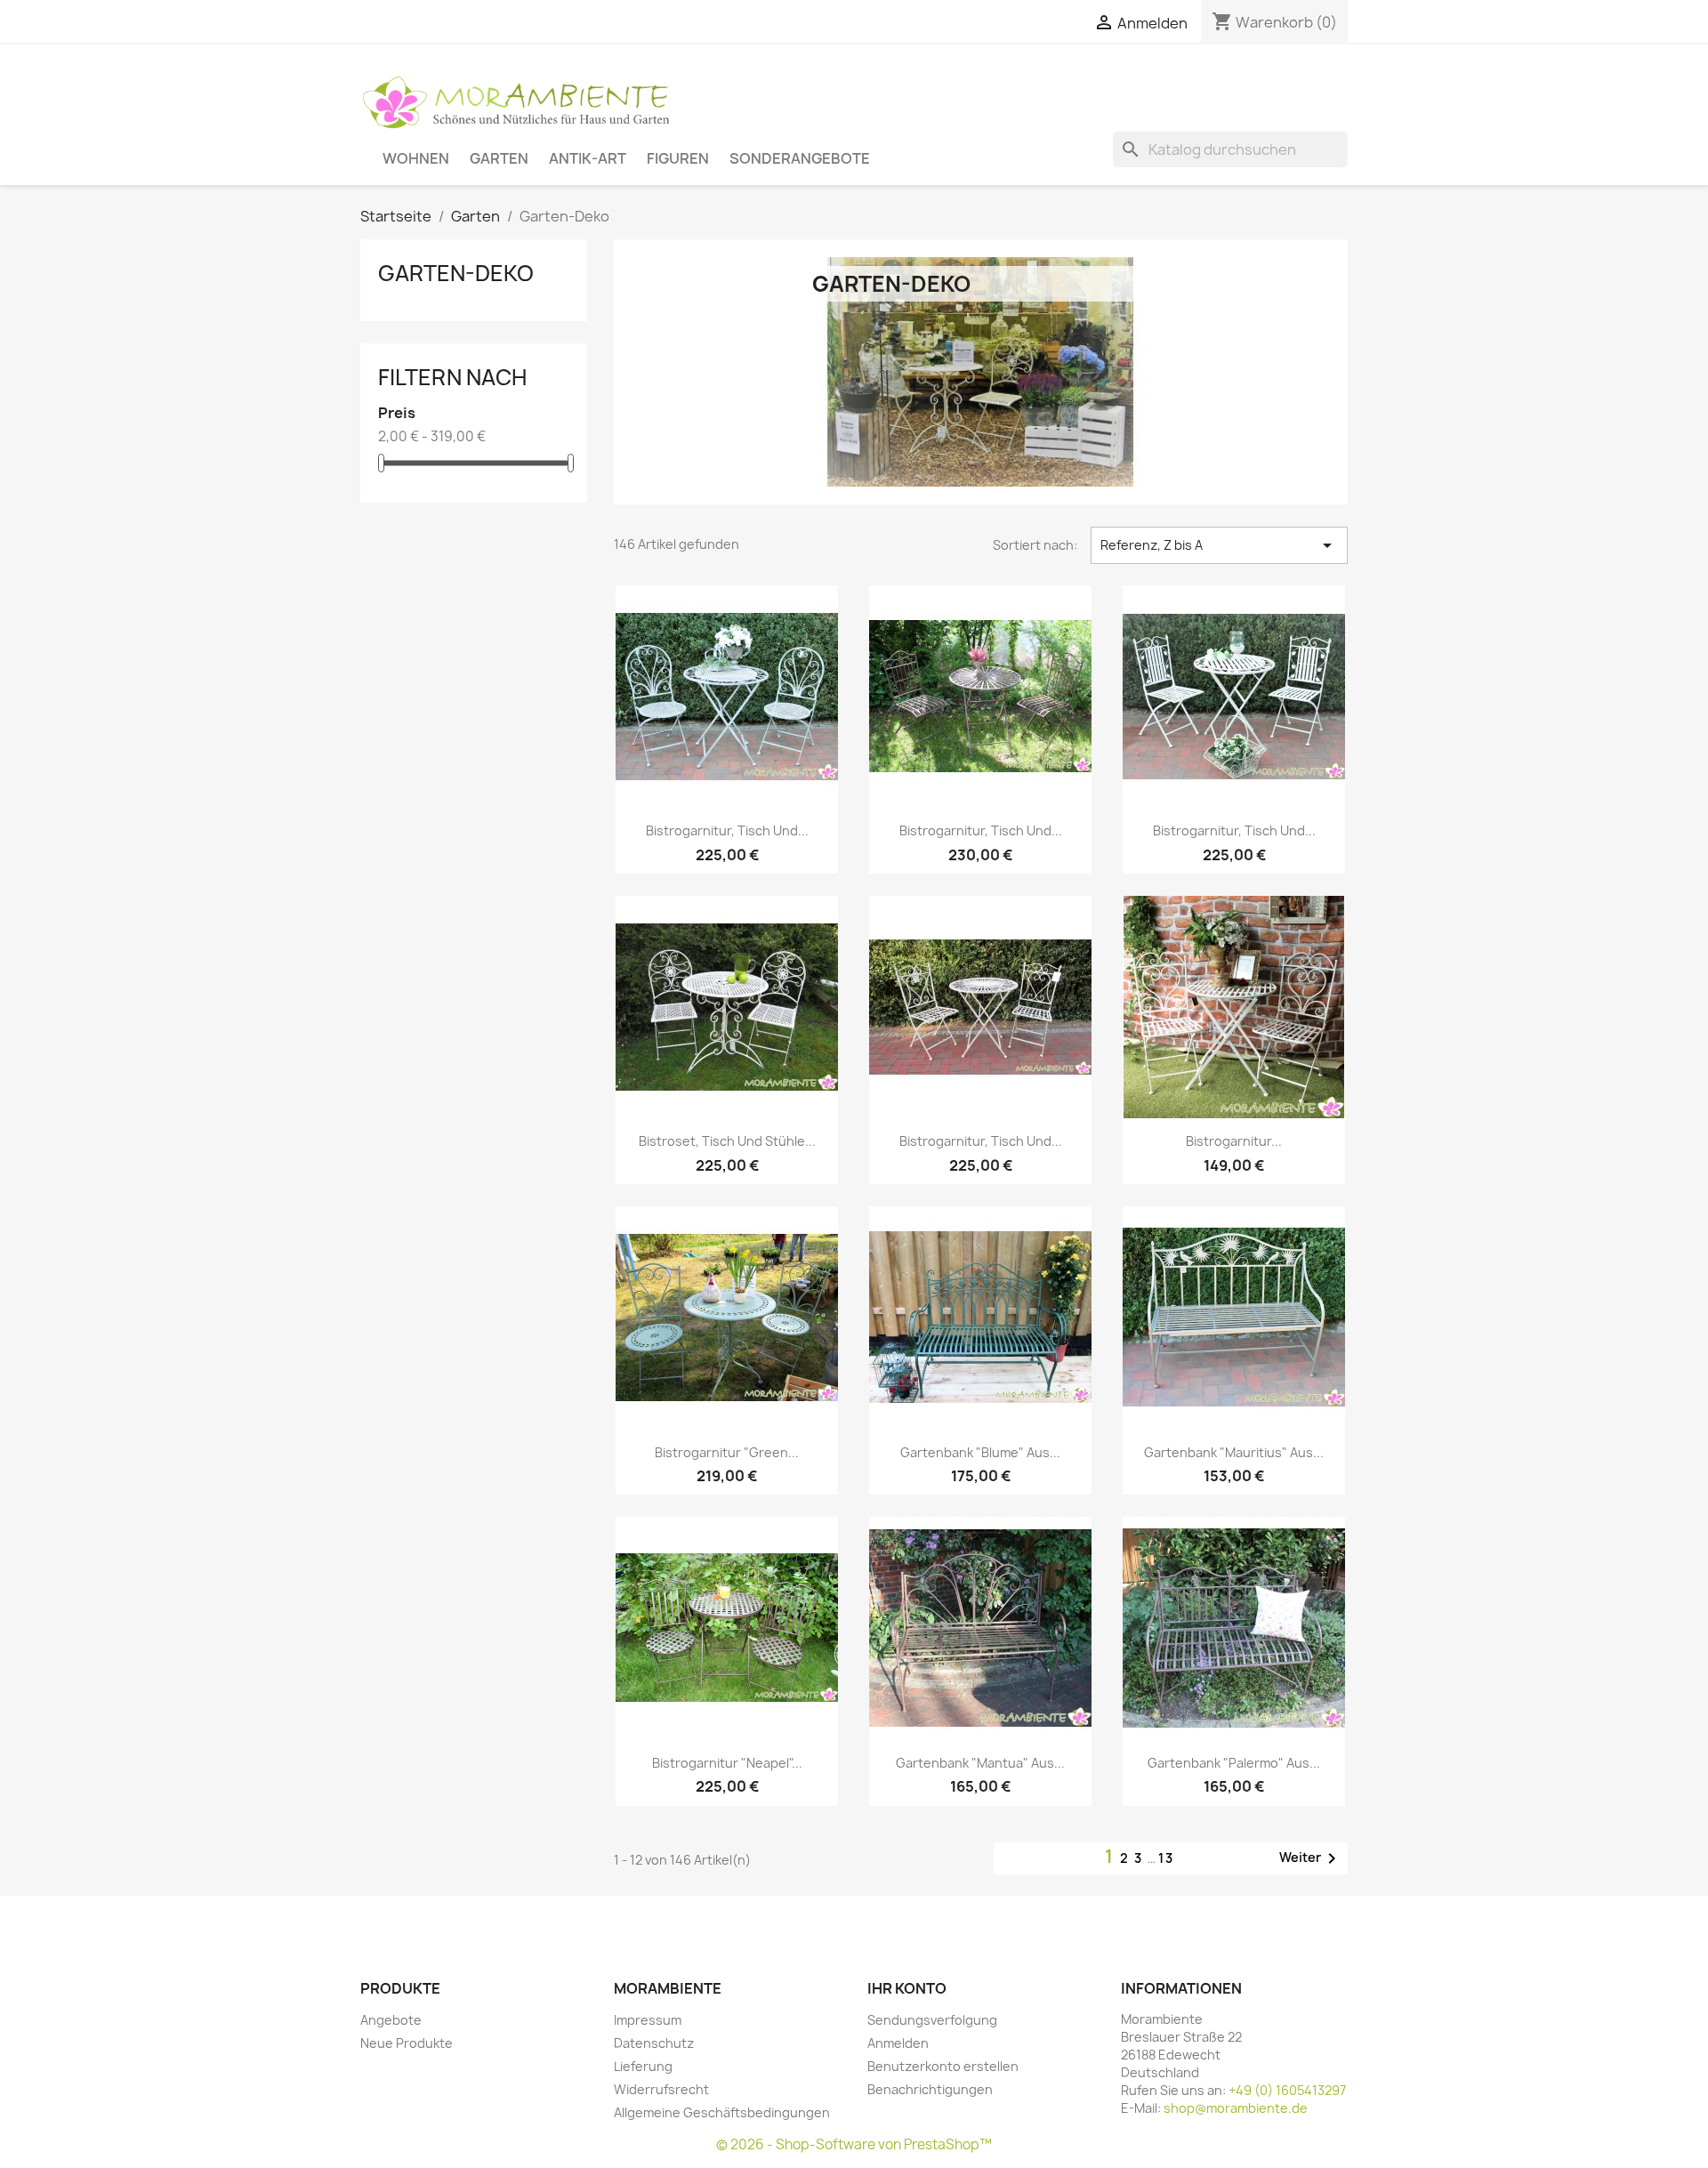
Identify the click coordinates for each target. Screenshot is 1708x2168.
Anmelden (898, 2043)
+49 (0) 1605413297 (1287, 2090)
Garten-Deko (456, 273)
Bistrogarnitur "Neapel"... (727, 1763)
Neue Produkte (407, 2043)
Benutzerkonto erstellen (943, 2066)
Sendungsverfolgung (932, 2020)
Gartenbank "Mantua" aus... (980, 1763)
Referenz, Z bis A (1219, 545)
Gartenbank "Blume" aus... (980, 1452)
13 (1166, 1858)
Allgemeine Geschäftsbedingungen (722, 2112)
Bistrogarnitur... (1234, 1141)
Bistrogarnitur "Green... (727, 1452)
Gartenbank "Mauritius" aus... (1234, 1452)
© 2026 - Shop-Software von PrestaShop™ (854, 2144)
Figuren (678, 158)
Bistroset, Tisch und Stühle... (727, 1141)
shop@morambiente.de (1236, 2108)
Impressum (648, 2020)
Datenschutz (654, 2043)
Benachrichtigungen (930, 2089)
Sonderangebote (800, 158)
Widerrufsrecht (661, 2089)
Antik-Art (588, 158)
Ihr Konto (907, 1988)
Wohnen (416, 158)
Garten (499, 158)
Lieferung (643, 2066)
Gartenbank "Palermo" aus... (1234, 1763)
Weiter (1311, 1858)
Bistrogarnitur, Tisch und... (727, 830)
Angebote (391, 2020)
